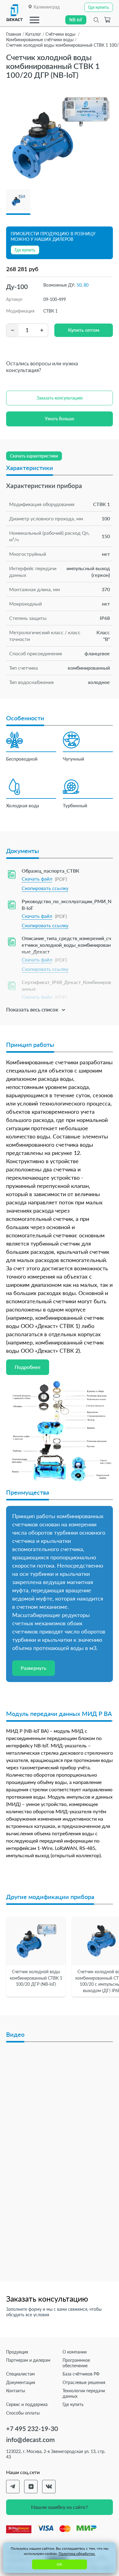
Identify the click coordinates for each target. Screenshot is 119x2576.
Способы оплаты (23, 2413)
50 (79, 285)
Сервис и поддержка (27, 2404)
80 (86, 285)
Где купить (73, 2404)
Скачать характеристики (34, 456)
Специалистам (20, 2374)
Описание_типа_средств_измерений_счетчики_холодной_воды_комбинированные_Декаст (66, 945)
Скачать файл (37, 879)
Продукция (17, 2352)
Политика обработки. (77, 2554)
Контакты (16, 2391)
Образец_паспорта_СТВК (50, 871)
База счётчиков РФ (81, 2374)
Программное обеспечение (76, 2363)
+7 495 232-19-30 (32, 2428)
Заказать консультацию (60, 398)
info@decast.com (30, 2439)
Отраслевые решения (84, 2382)
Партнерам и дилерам (28, 2360)
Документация (21, 2382)
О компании (75, 2352)
